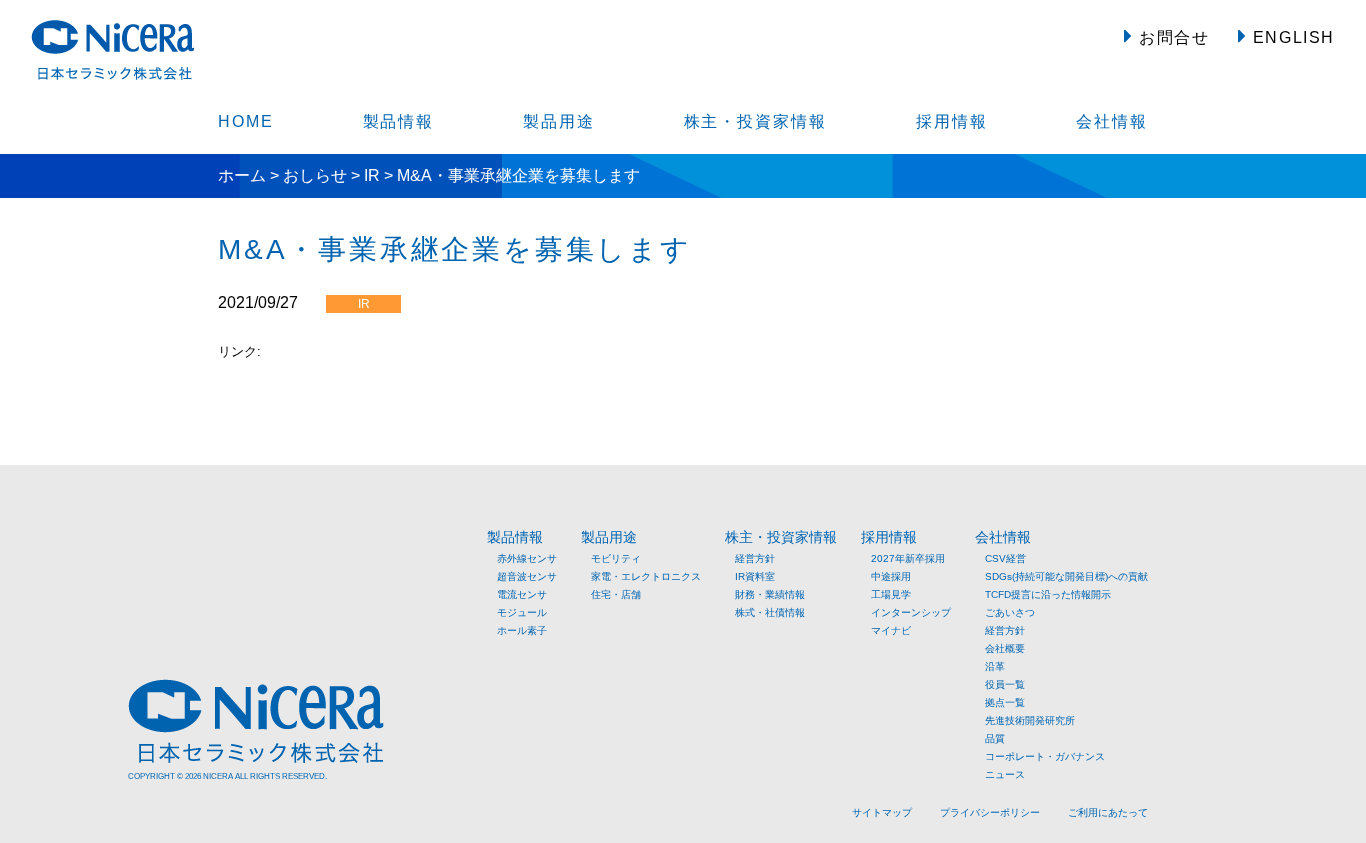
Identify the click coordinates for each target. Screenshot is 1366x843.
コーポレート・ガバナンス (1045, 756)
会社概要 (1005, 648)
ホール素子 (522, 630)
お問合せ (1172, 37)
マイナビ (891, 630)
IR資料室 (755, 576)
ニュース (1005, 774)
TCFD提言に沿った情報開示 (1048, 594)
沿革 (995, 666)
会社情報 (1112, 121)
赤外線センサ (527, 558)
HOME (246, 121)
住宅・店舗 (616, 594)
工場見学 (891, 594)
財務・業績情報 (770, 594)
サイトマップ (882, 812)
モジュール (522, 612)
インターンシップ (911, 612)
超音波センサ (527, 576)
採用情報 (952, 121)
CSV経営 (1005, 558)
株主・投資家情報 (755, 121)
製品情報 (399, 121)
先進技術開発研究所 (1030, 720)
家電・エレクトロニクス (646, 576)
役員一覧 (1005, 684)
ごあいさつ (1010, 612)
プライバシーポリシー (990, 812)
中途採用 (891, 576)
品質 (995, 738)
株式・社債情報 (770, 612)
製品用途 (559, 121)
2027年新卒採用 (908, 558)
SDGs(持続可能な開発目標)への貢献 (1066, 576)
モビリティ (616, 558)
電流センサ (522, 594)
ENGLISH (1291, 37)
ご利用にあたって (1108, 812)
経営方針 (755, 558)
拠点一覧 (1005, 702)
